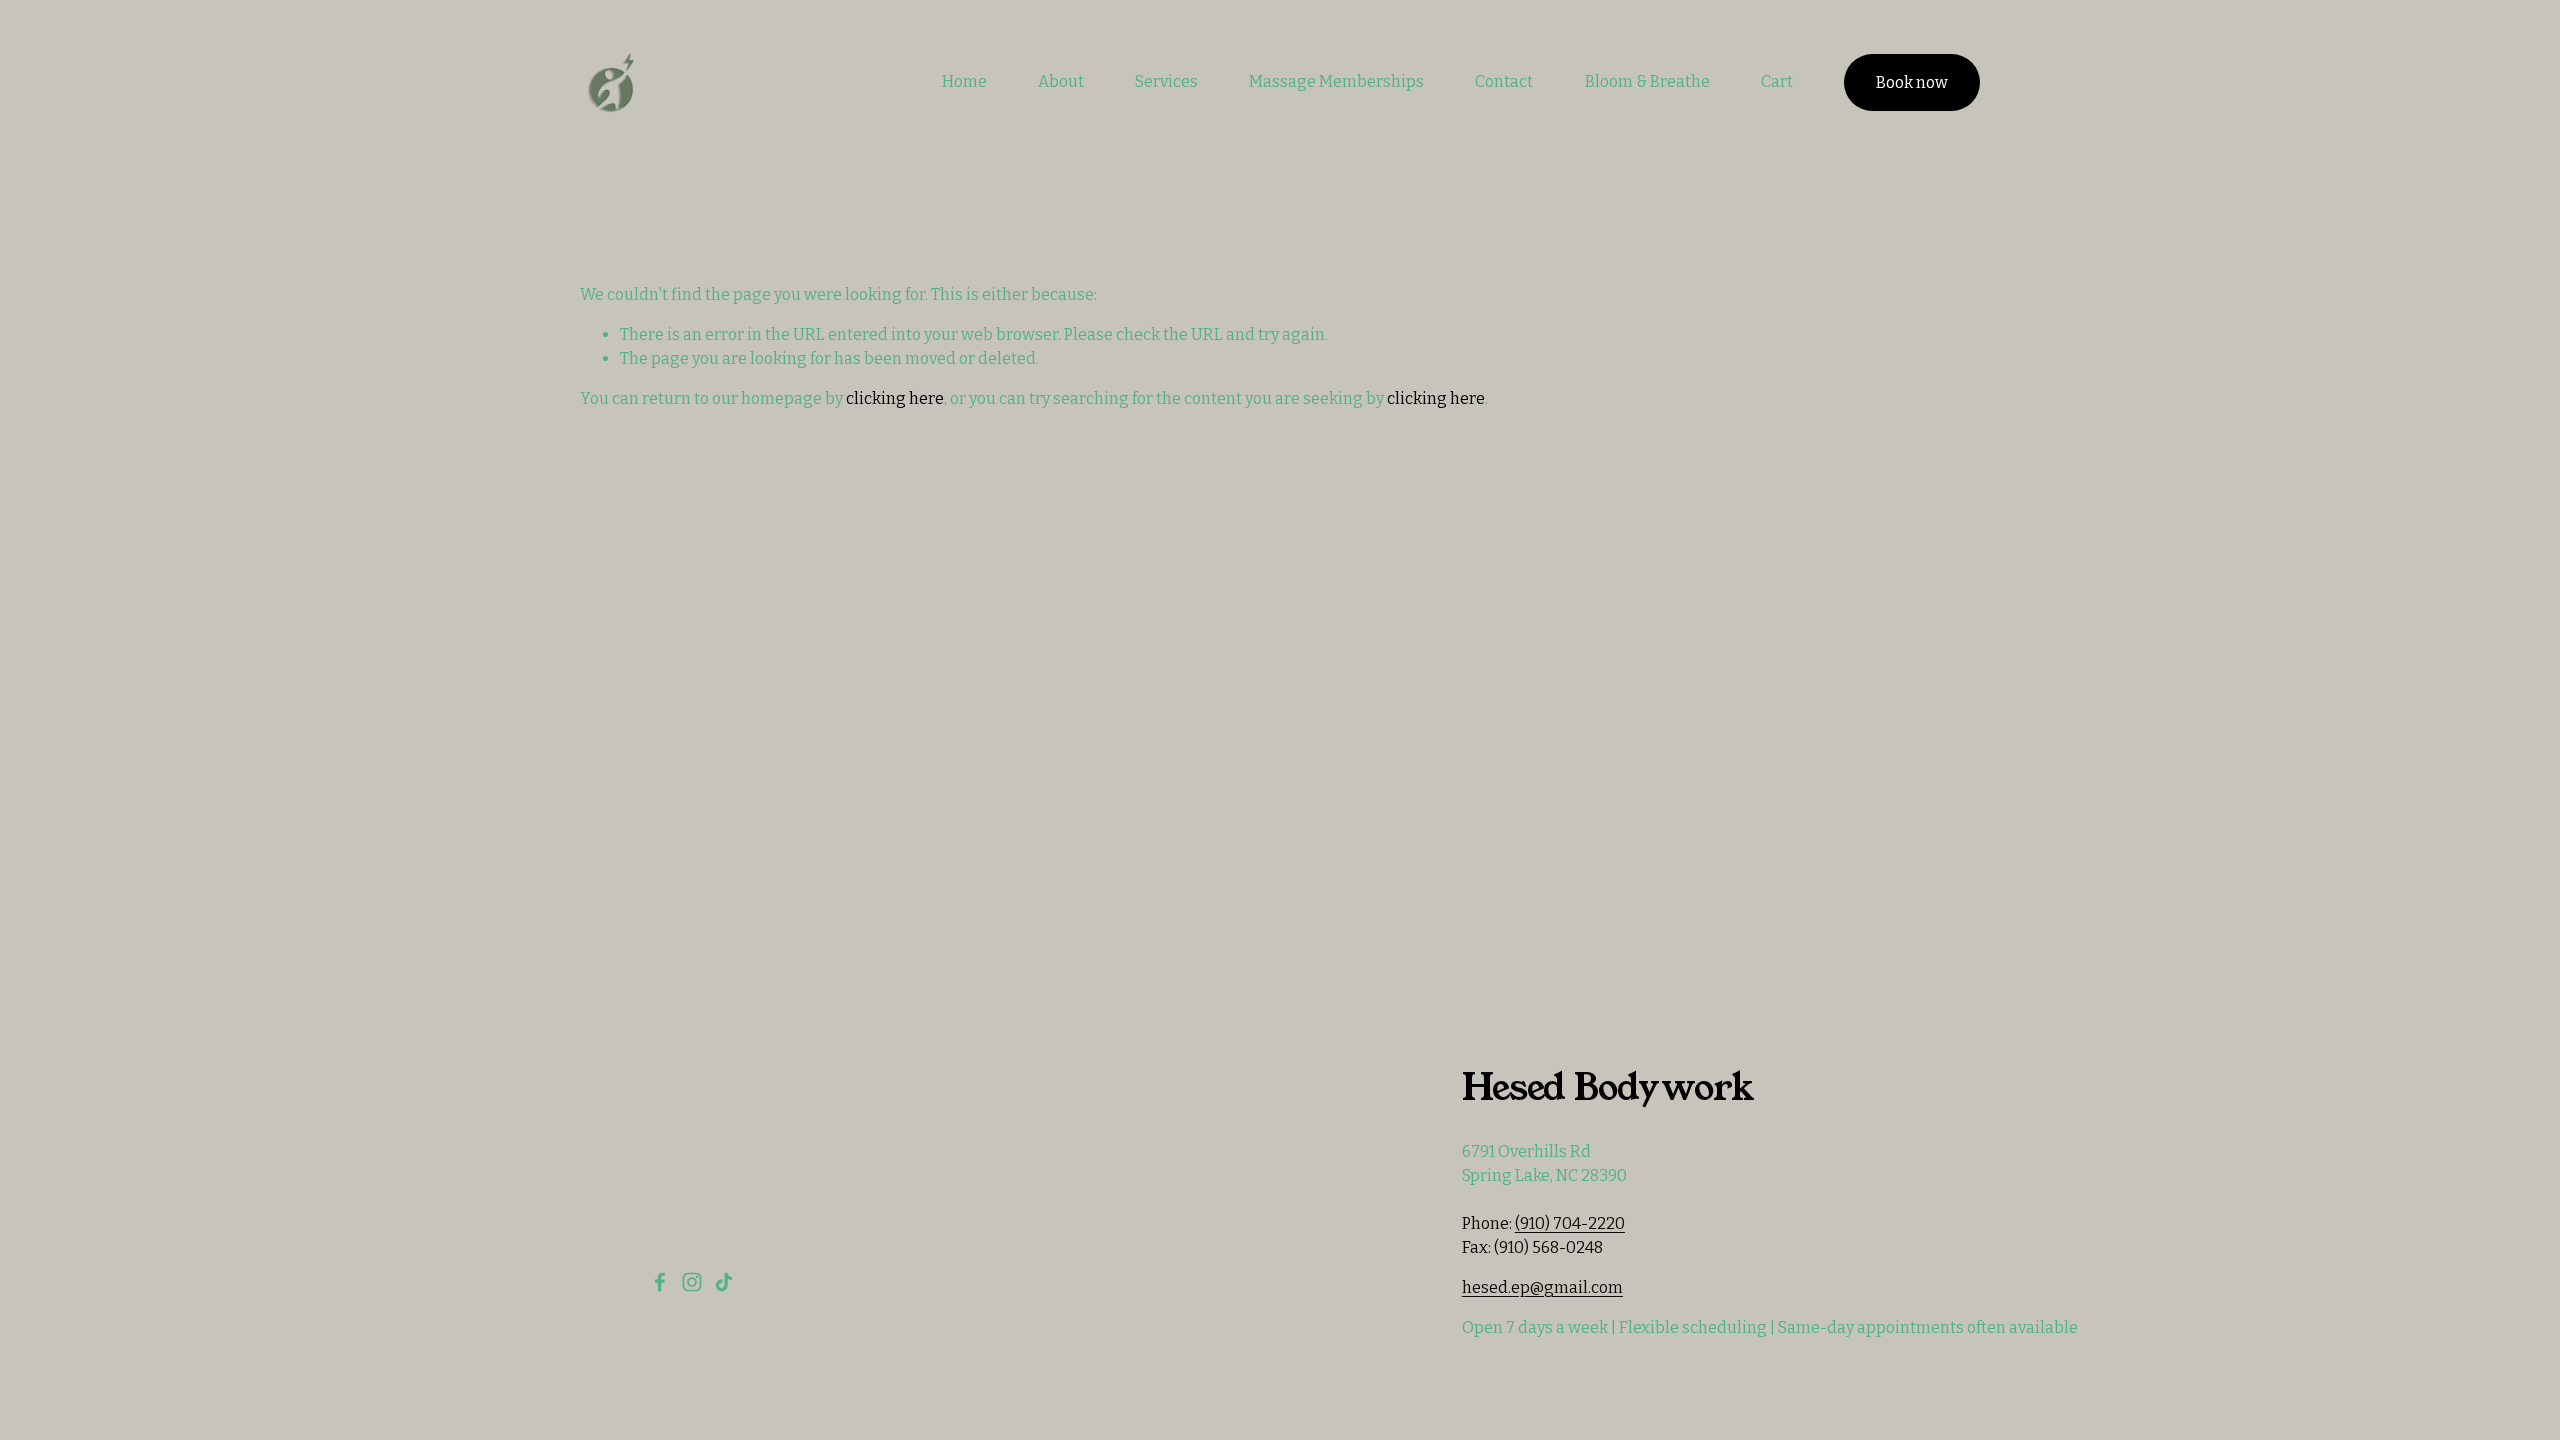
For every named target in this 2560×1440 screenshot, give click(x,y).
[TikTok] (724, 1282)
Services (1166, 81)
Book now (1912, 82)
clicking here (895, 398)
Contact (1504, 81)
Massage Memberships (1336, 81)
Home (964, 81)
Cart (1777, 81)
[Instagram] (692, 1282)
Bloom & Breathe (1647, 81)
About (1061, 81)
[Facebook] (660, 1282)
